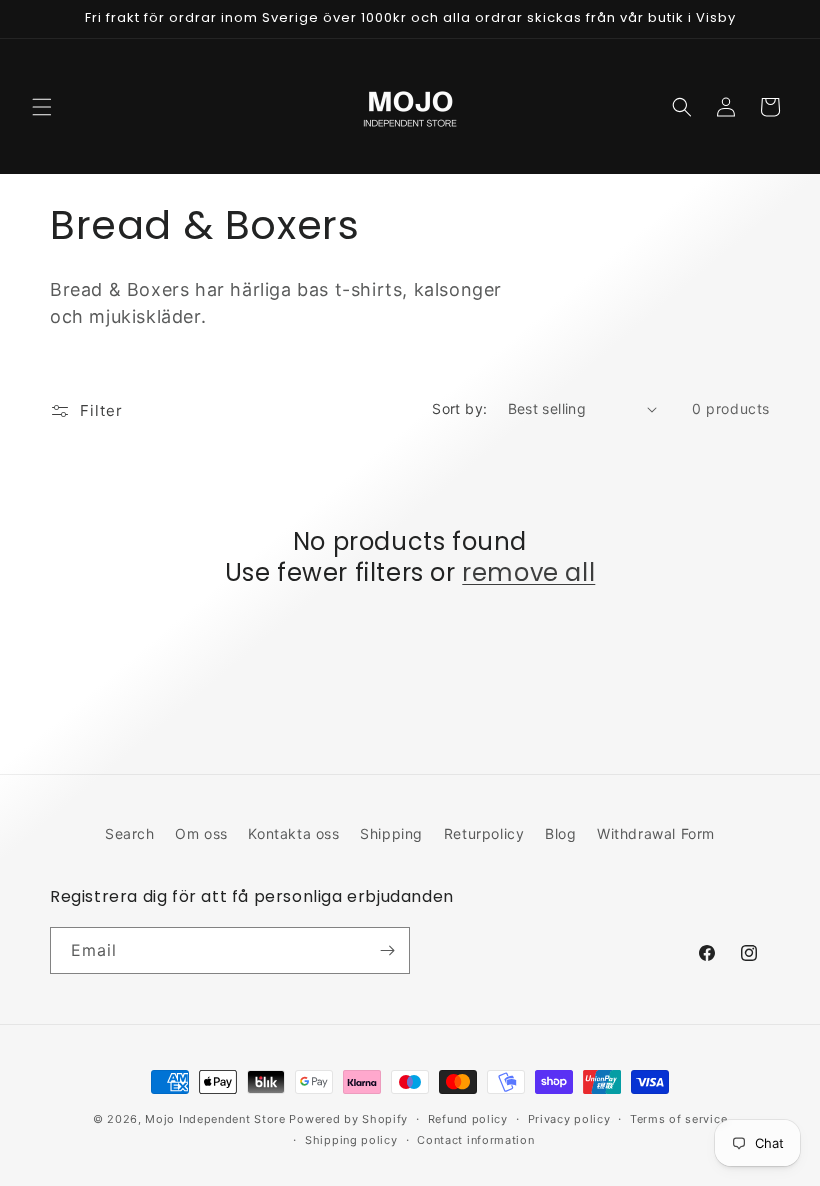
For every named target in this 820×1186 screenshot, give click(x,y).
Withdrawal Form (656, 833)
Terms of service (678, 1119)
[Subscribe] (387, 950)
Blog (560, 833)
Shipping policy (351, 1140)
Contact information (475, 1140)
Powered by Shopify (348, 1119)
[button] (42, 107)
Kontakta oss (293, 833)
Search (130, 833)
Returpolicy (484, 833)
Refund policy (468, 1119)
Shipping (391, 833)
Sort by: (459, 408)
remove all (528, 572)
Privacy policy (569, 1119)
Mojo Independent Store (215, 1119)
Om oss (201, 833)
